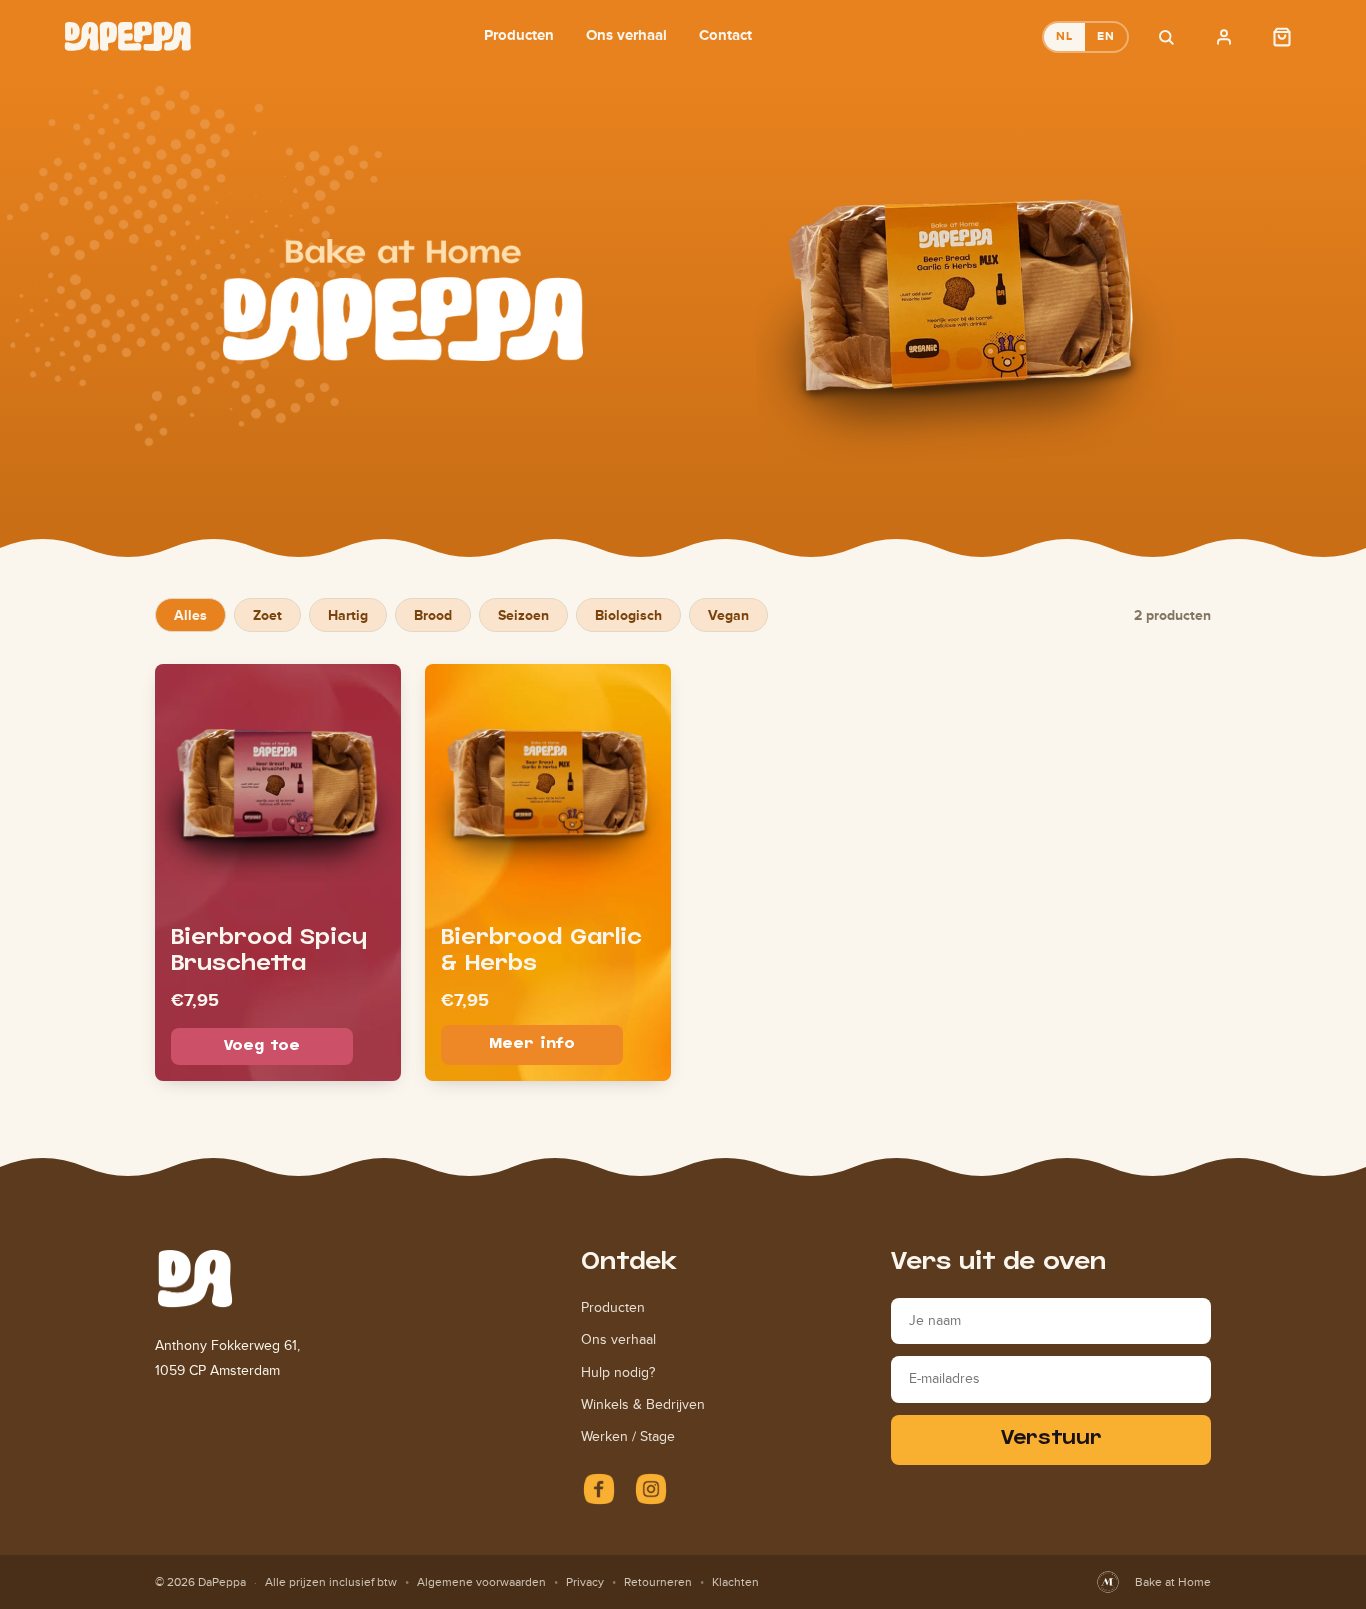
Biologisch (628, 615)
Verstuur (1051, 1439)
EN (1106, 36)
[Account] (1224, 37)
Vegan (728, 615)
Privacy (585, 1582)
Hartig (348, 615)
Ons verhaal (626, 34)
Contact (725, 34)
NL (1064, 36)
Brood (433, 615)
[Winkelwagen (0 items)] (1282, 37)
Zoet (267, 615)
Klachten (735, 1582)
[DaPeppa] (128, 36)
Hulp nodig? (618, 1372)
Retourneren (658, 1582)
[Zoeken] (1166, 37)
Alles (190, 615)
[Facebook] (599, 1489)
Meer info (532, 1044)
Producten (519, 34)
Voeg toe (262, 1046)
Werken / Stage (628, 1436)
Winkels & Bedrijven (643, 1404)
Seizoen (523, 615)
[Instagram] (651, 1489)
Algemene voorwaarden (481, 1582)
